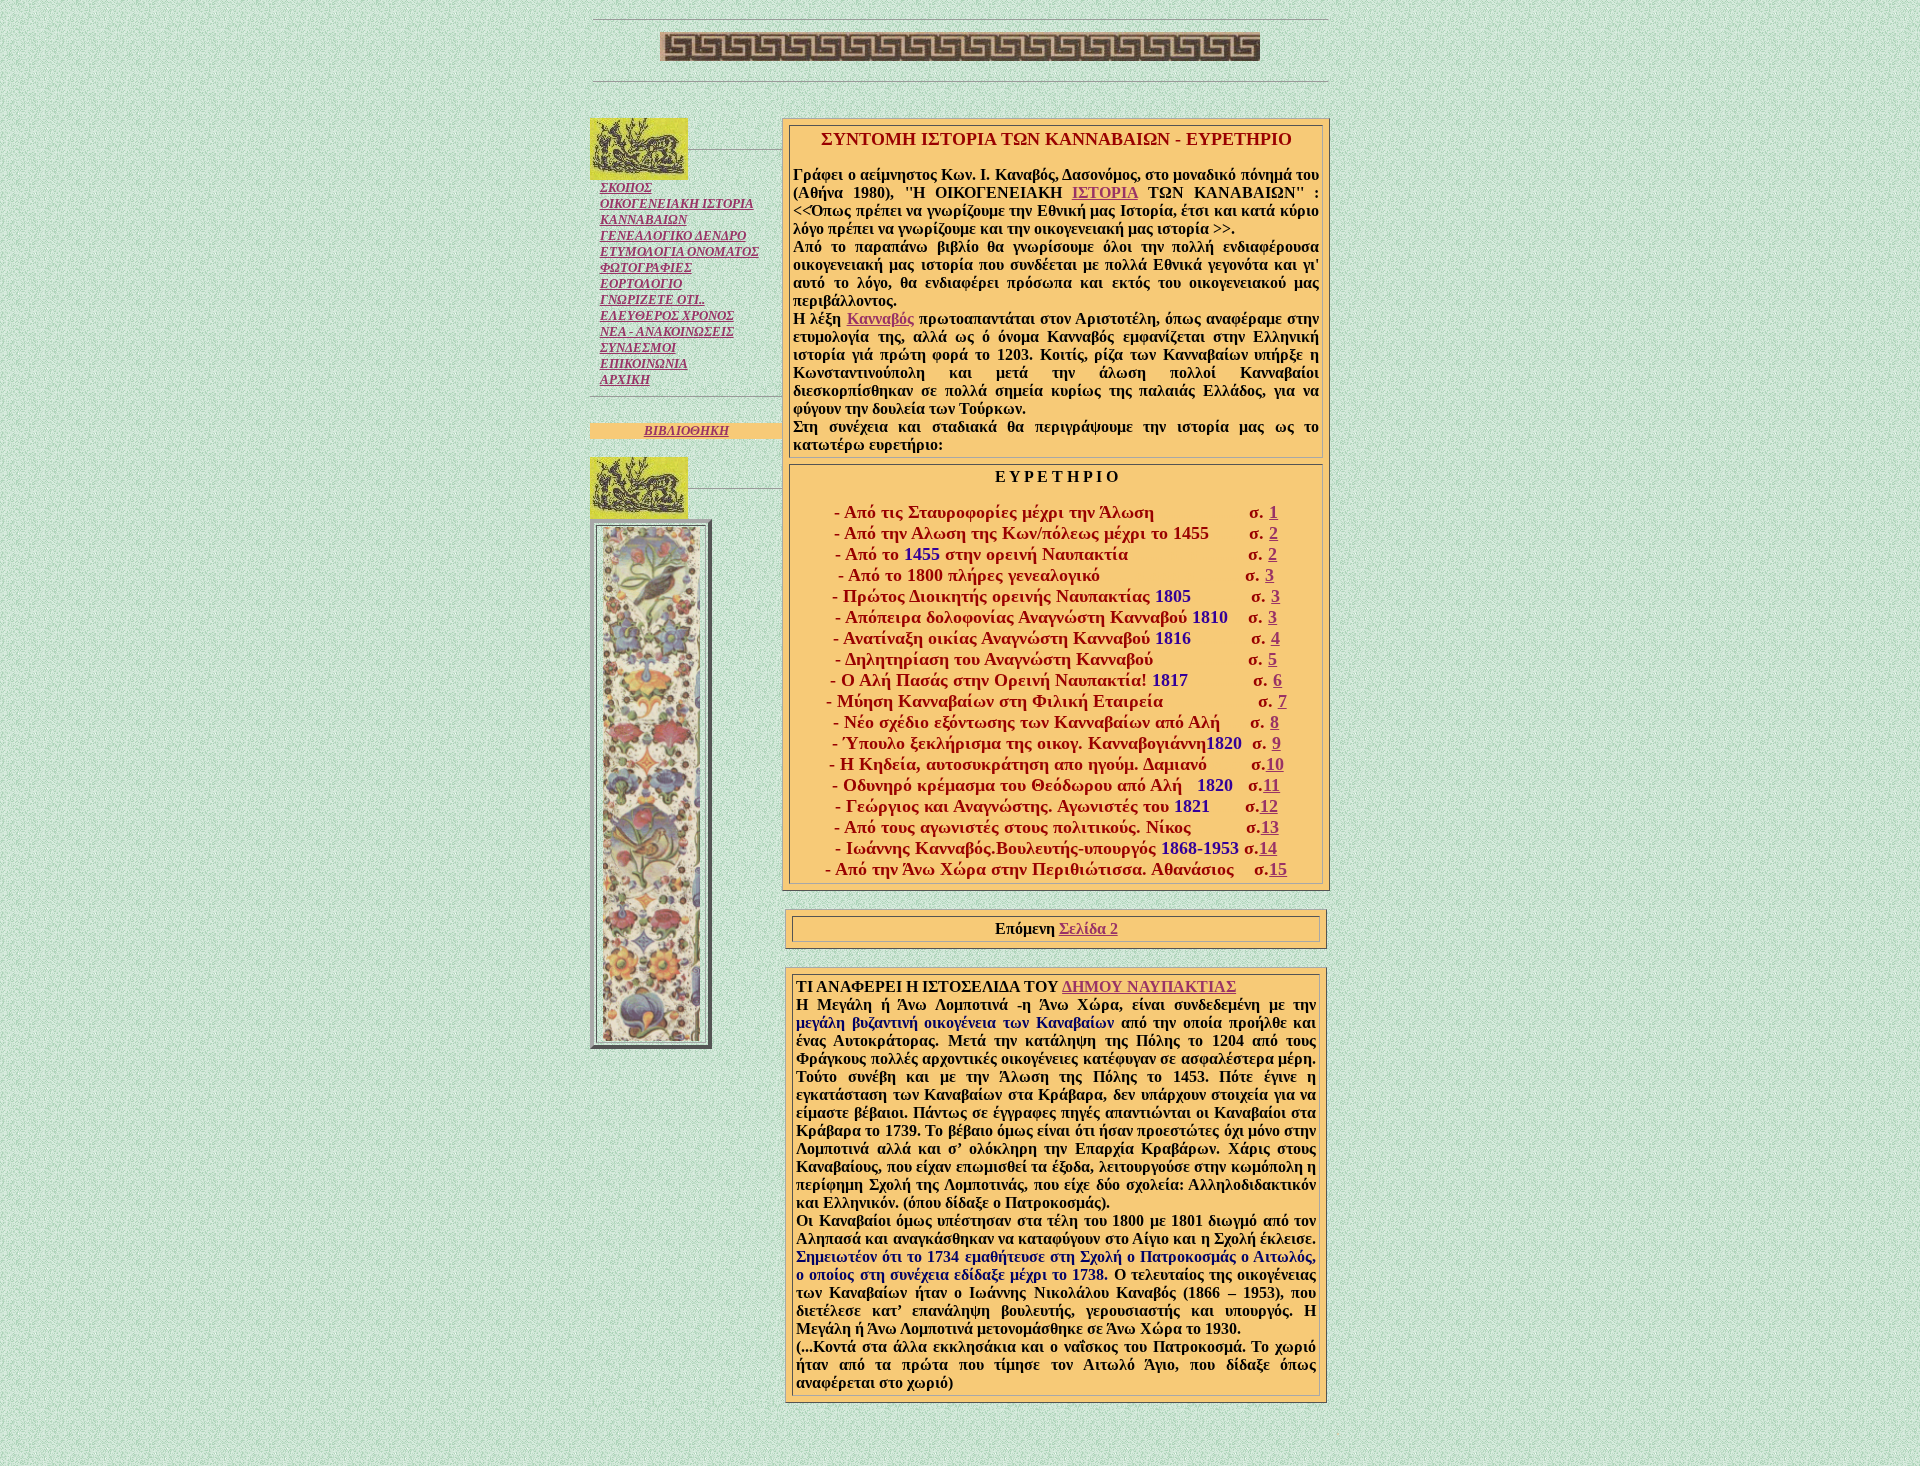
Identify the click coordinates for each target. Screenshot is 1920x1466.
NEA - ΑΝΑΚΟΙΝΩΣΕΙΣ (667, 331)
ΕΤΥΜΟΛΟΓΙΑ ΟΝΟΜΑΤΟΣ (679, 251)
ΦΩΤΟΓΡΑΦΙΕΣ (646, 267)
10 (1275, 764)
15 (1278, 869)
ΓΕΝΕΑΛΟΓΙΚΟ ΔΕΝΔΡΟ (673, 235)
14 (1268, 848)
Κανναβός (880, 318)
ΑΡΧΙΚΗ (625, 379)
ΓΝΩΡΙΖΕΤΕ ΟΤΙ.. (652, 299)
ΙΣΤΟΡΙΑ (1105, 192)
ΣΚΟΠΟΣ (626, 187)
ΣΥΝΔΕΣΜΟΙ (638, 347)
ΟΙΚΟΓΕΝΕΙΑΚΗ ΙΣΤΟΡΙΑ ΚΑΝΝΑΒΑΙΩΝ (677, 211)
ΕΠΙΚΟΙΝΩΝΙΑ (644, 363)
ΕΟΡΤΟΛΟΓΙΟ (641, 283)
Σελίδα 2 (1088, 928)
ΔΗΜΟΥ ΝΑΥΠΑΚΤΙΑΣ (1149, 986)
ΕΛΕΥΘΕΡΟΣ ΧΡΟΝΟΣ (667, 315)
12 (1269, 806)
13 (1270, 827)
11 (1271, 785)
